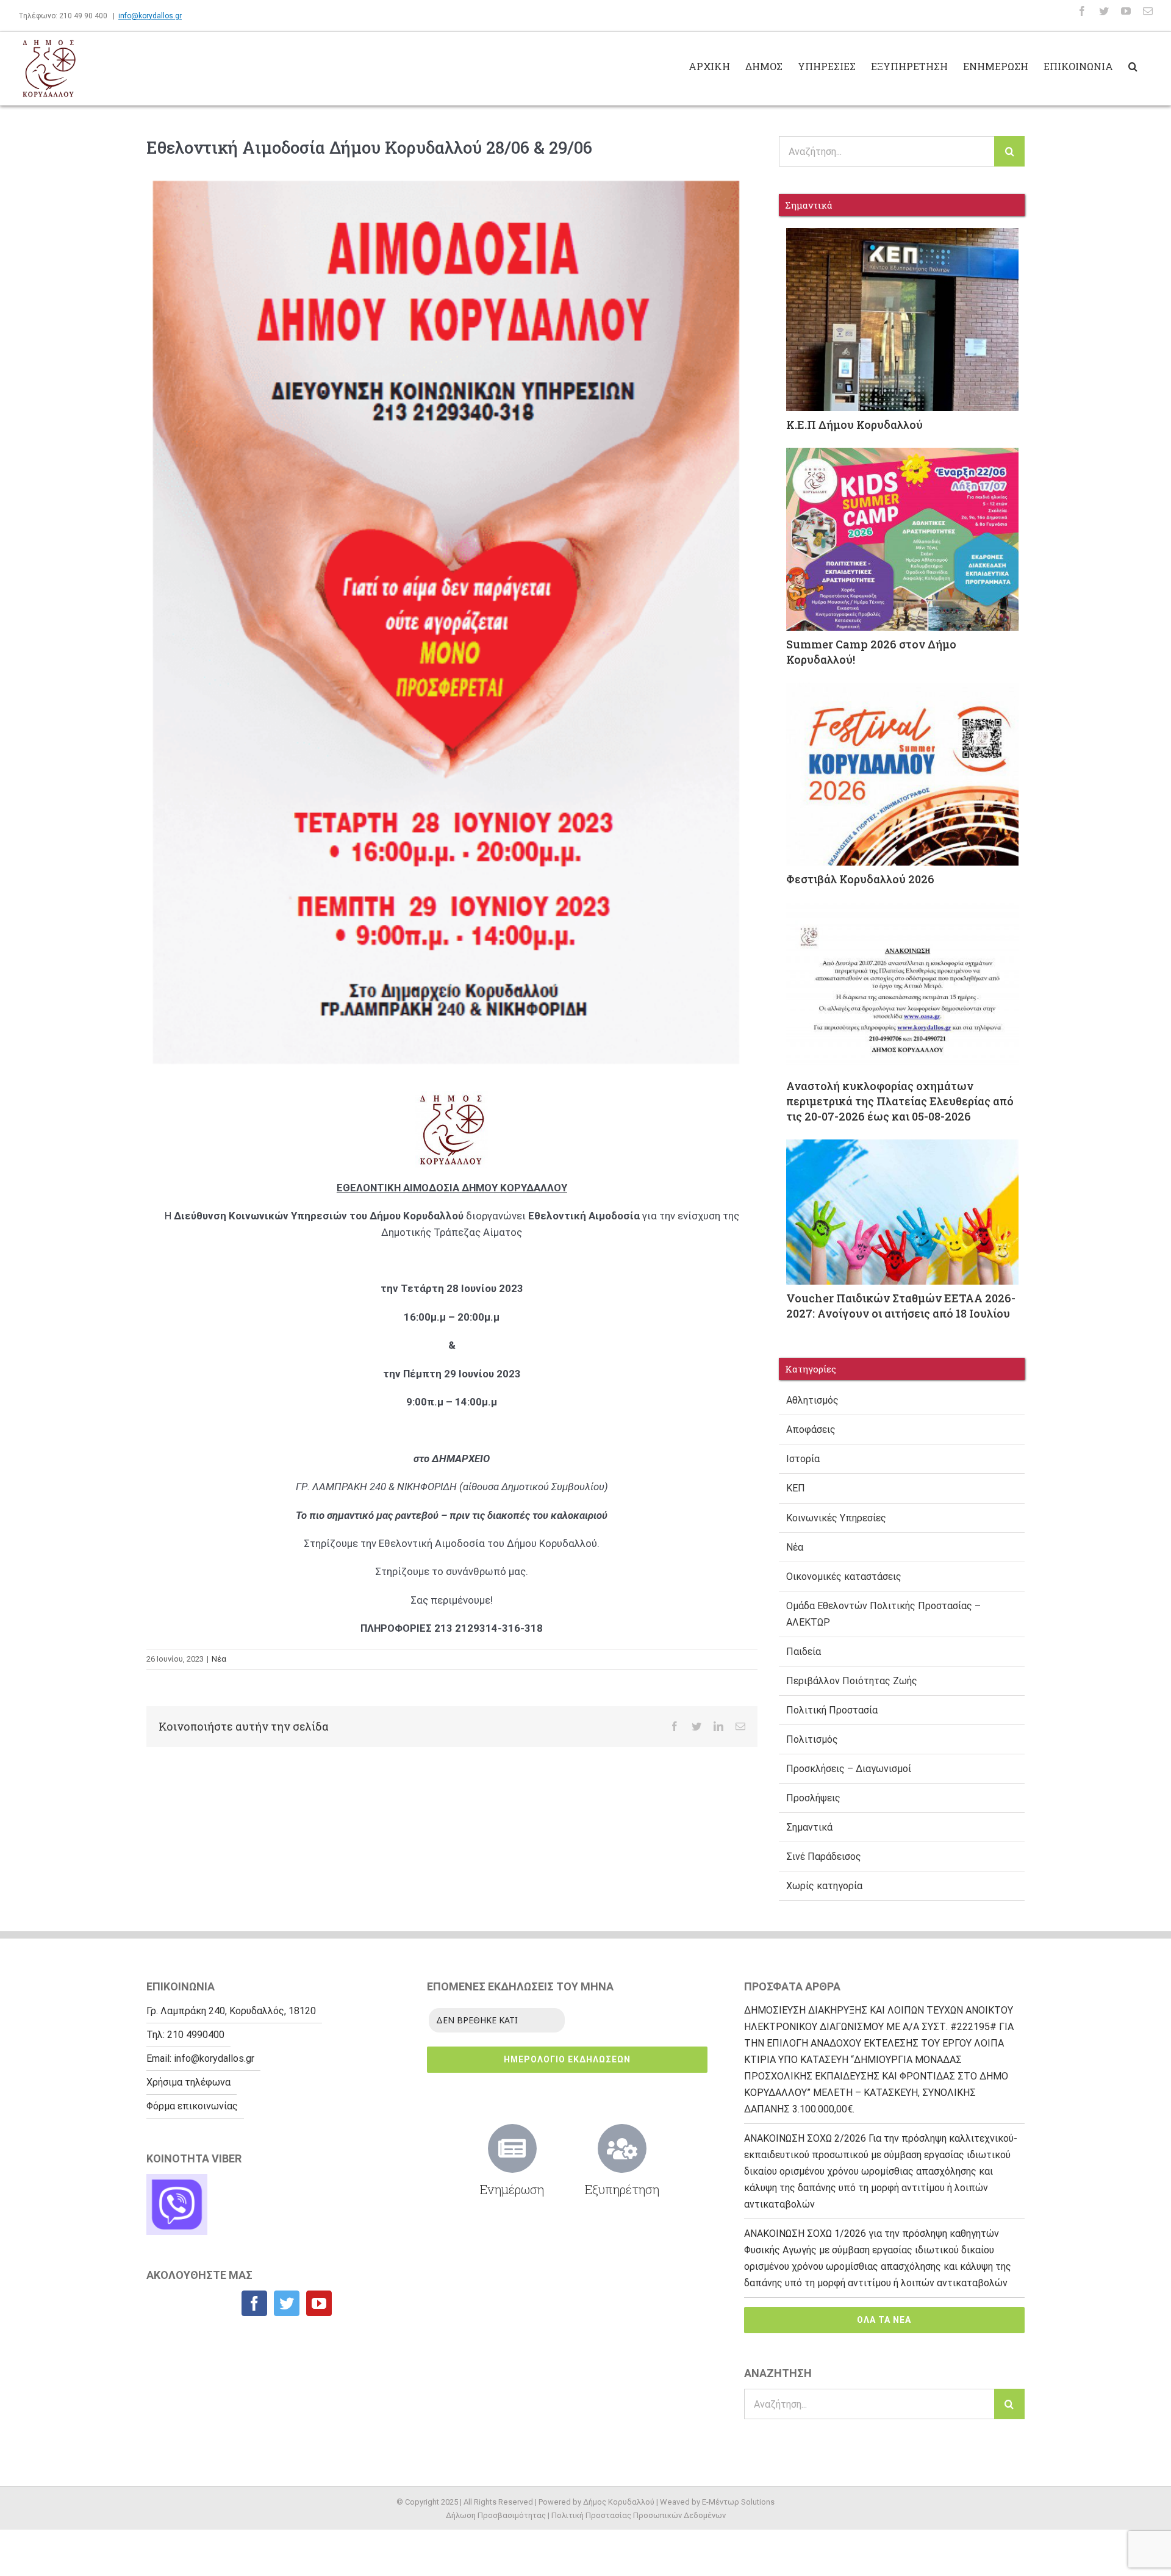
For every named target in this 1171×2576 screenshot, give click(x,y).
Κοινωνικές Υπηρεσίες (836, 1518)
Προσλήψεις (813, 1798)
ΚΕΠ (796, 1488)
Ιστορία (803, 1459)
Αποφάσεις (811, 1430)
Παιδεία (804, 1652)
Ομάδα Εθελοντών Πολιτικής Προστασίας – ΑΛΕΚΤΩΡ (883, 1614)
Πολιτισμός (812, 1739)
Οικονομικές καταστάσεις (844, 1577)
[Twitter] (287, 2303)
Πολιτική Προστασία (832, 1710)
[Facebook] (254, 2303)
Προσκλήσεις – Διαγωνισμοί (849, 1769)
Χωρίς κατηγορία (824, 1886)
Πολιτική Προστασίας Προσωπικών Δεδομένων (639, 2515)
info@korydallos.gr (150, 16)
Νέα (219, 1659)
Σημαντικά (809, 1827)
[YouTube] (319, 2303)
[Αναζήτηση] (1133, 65)
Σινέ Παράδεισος (824, 1857)
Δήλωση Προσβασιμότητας (496, 2515)
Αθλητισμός (812, 1400)
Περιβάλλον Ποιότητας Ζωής (852, 1681)
